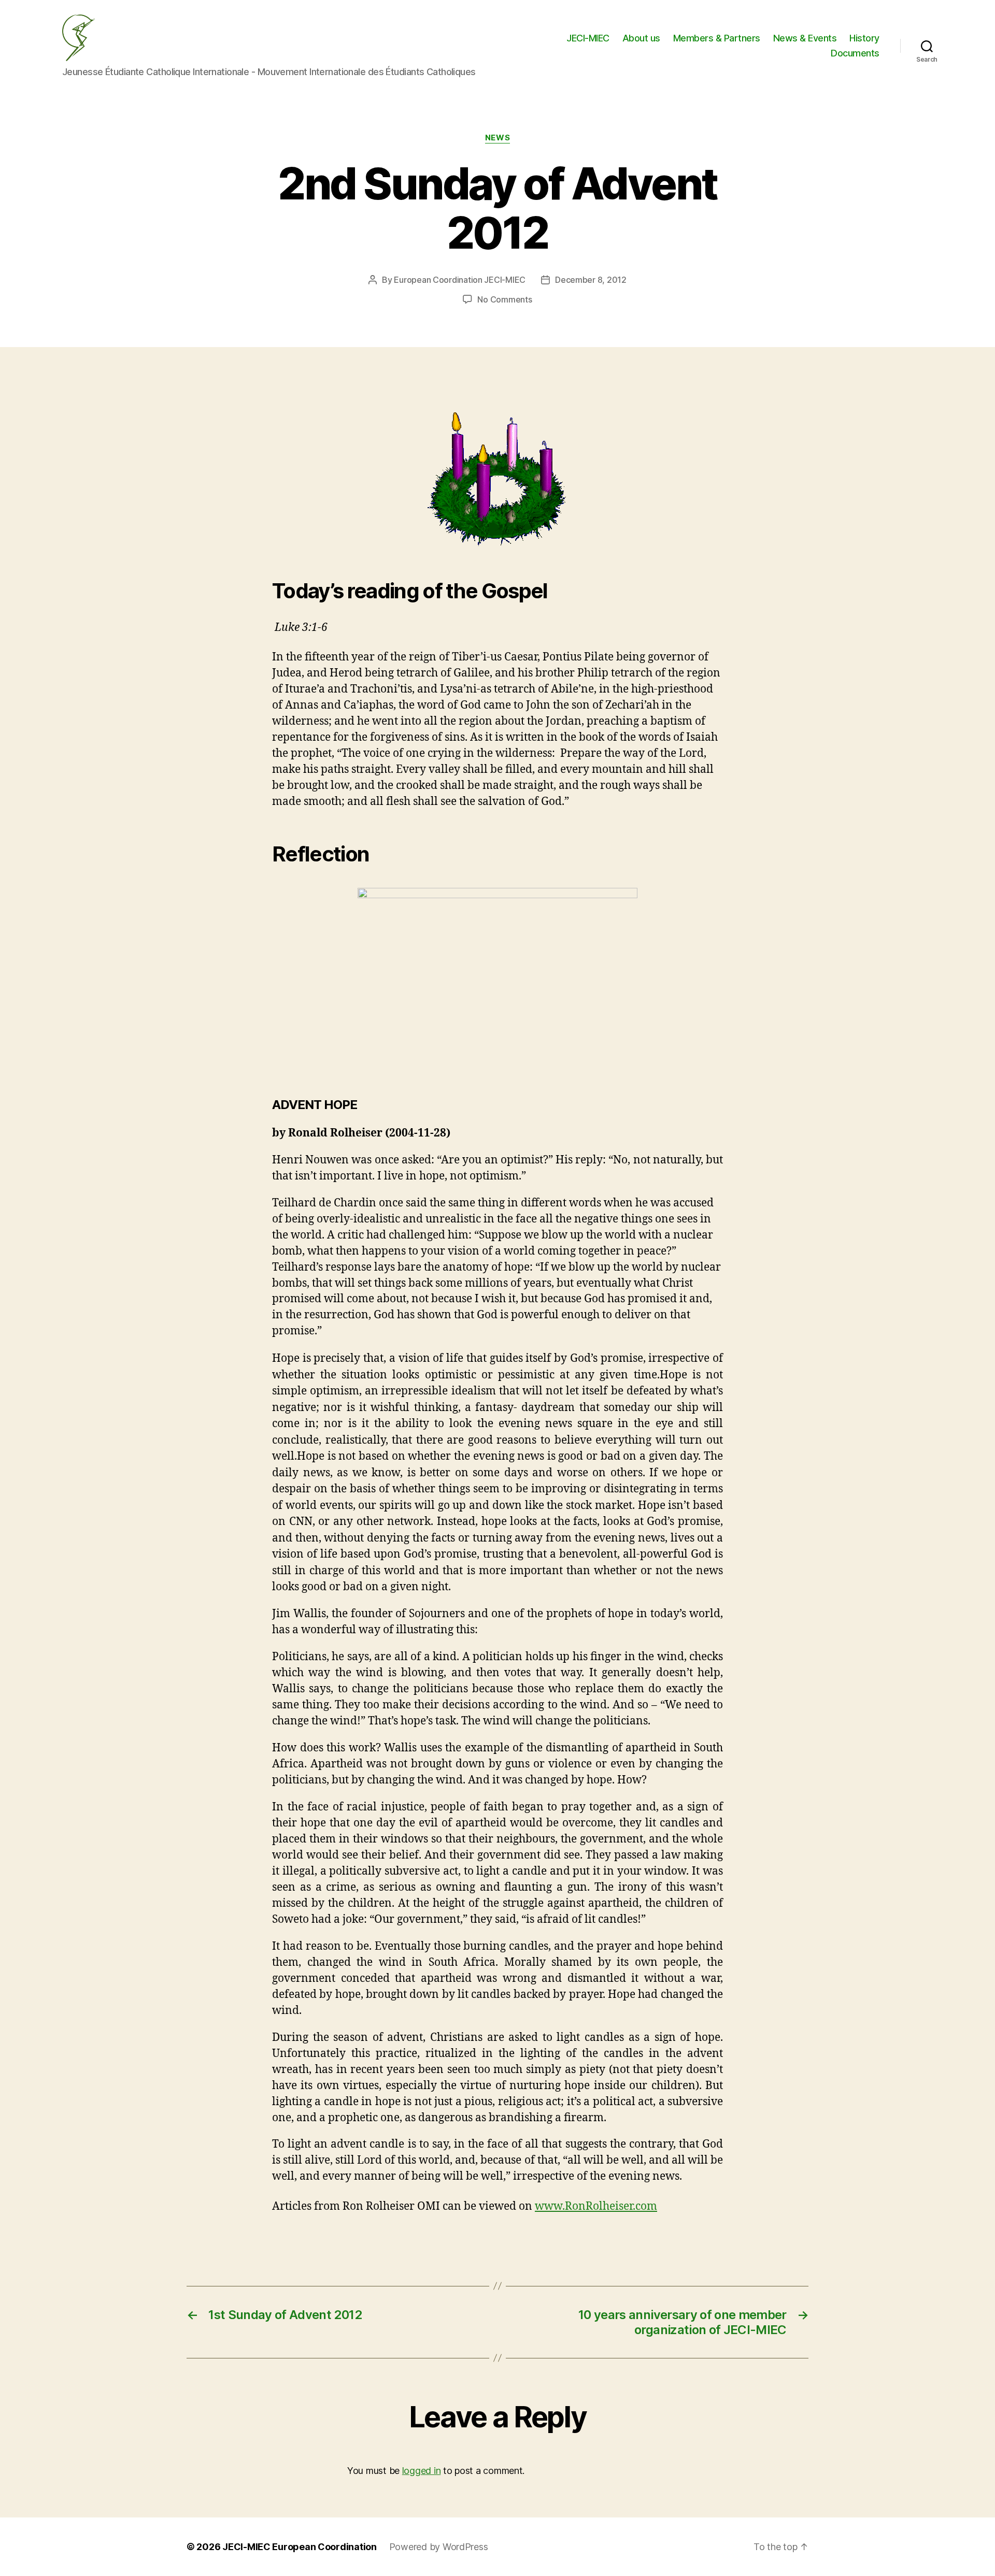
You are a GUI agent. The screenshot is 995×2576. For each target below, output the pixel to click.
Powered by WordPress (439, 2547)
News (497, 138)
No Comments (504, 299)
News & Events (805, 38)
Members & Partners (717, 38)
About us (641, 38)
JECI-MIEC (588, 38)
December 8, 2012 (591, 280)
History (864, 38)
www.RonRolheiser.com (596, 2206)
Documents (855, 53)
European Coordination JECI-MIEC (460, 280)
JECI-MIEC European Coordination (300, 2547)
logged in (422, 2471)
